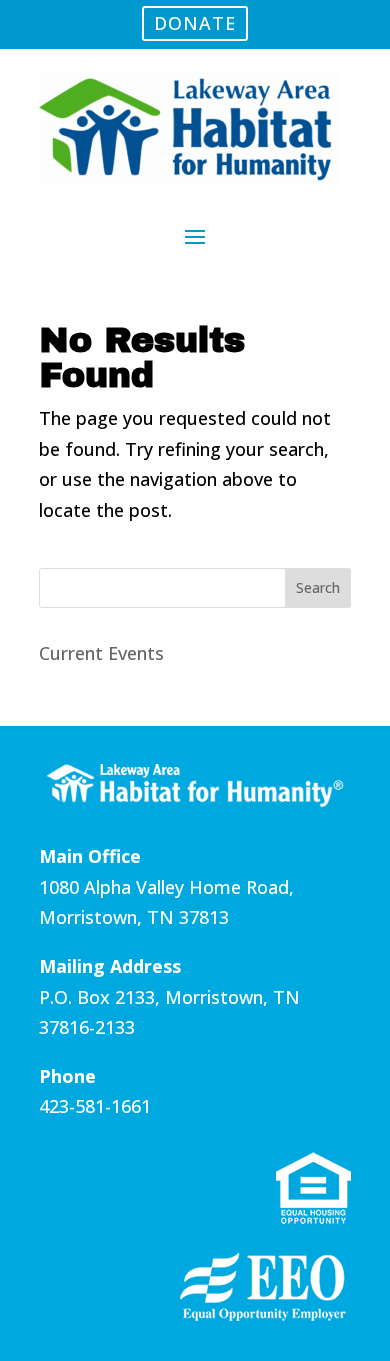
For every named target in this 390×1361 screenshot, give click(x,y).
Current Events (101, 653)
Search (318, 587)
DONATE (195, 23)
